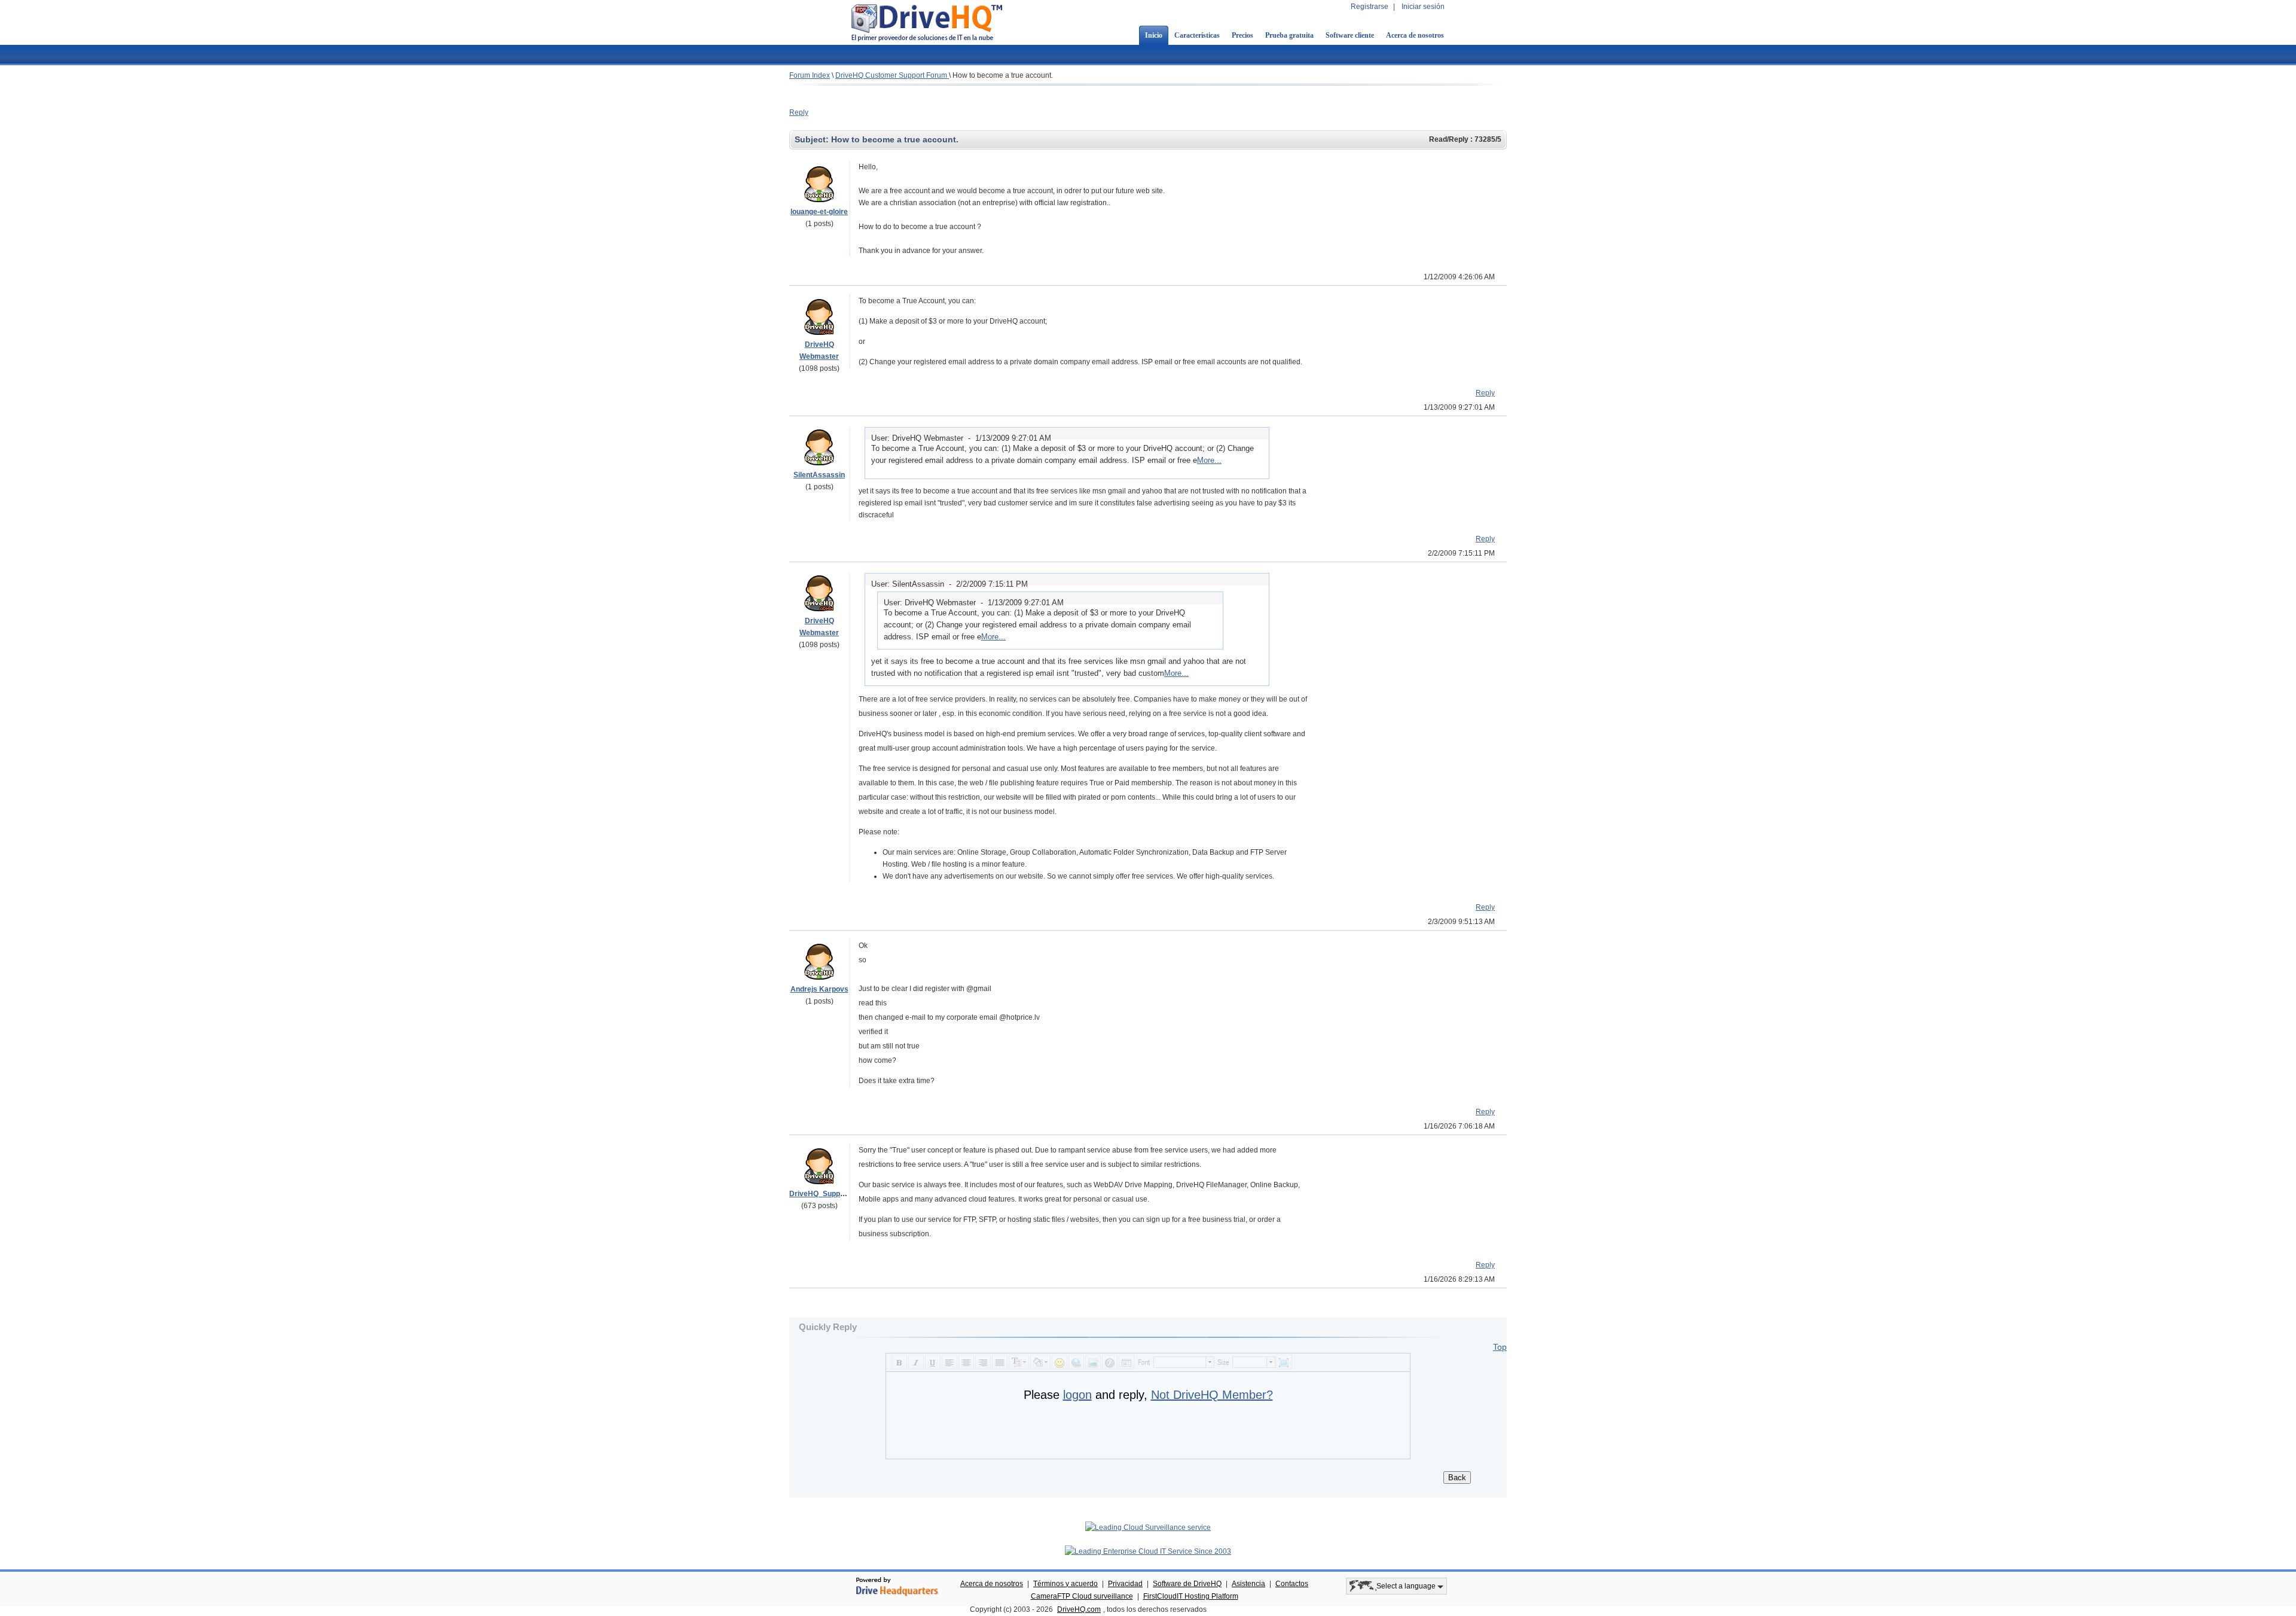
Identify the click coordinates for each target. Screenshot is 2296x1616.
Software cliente (1350, 35)
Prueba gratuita (1289, 35)
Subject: (813, 139)
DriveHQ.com (1079, 1609)
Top (1500, 1347)
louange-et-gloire (819, 212)
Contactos (1292, 1584)
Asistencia (1248, 1584)
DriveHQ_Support (819, 1194)
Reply (799, 112)
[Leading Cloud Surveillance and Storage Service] (1148, 1527)
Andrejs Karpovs (819, 989)
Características (1197, 35)
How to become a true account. (1003, 75)
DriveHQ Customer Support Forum (892, 75)
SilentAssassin (819, 475)
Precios (1242, 35)
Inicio (1154, 35)
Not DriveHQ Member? (1212, 1395)
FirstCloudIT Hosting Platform (1191, 1596)
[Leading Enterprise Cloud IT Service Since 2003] (1148, 1551)
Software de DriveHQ (1187, 1584)
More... (1209, 460)
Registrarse (1370, 7)
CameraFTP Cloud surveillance (1082, 1596)
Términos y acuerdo (1065, 1584)
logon (1077, 1395)
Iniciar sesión (1423, 7)
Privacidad (1125, 1584)
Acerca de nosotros (1415, 35)
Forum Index (810, 75)
